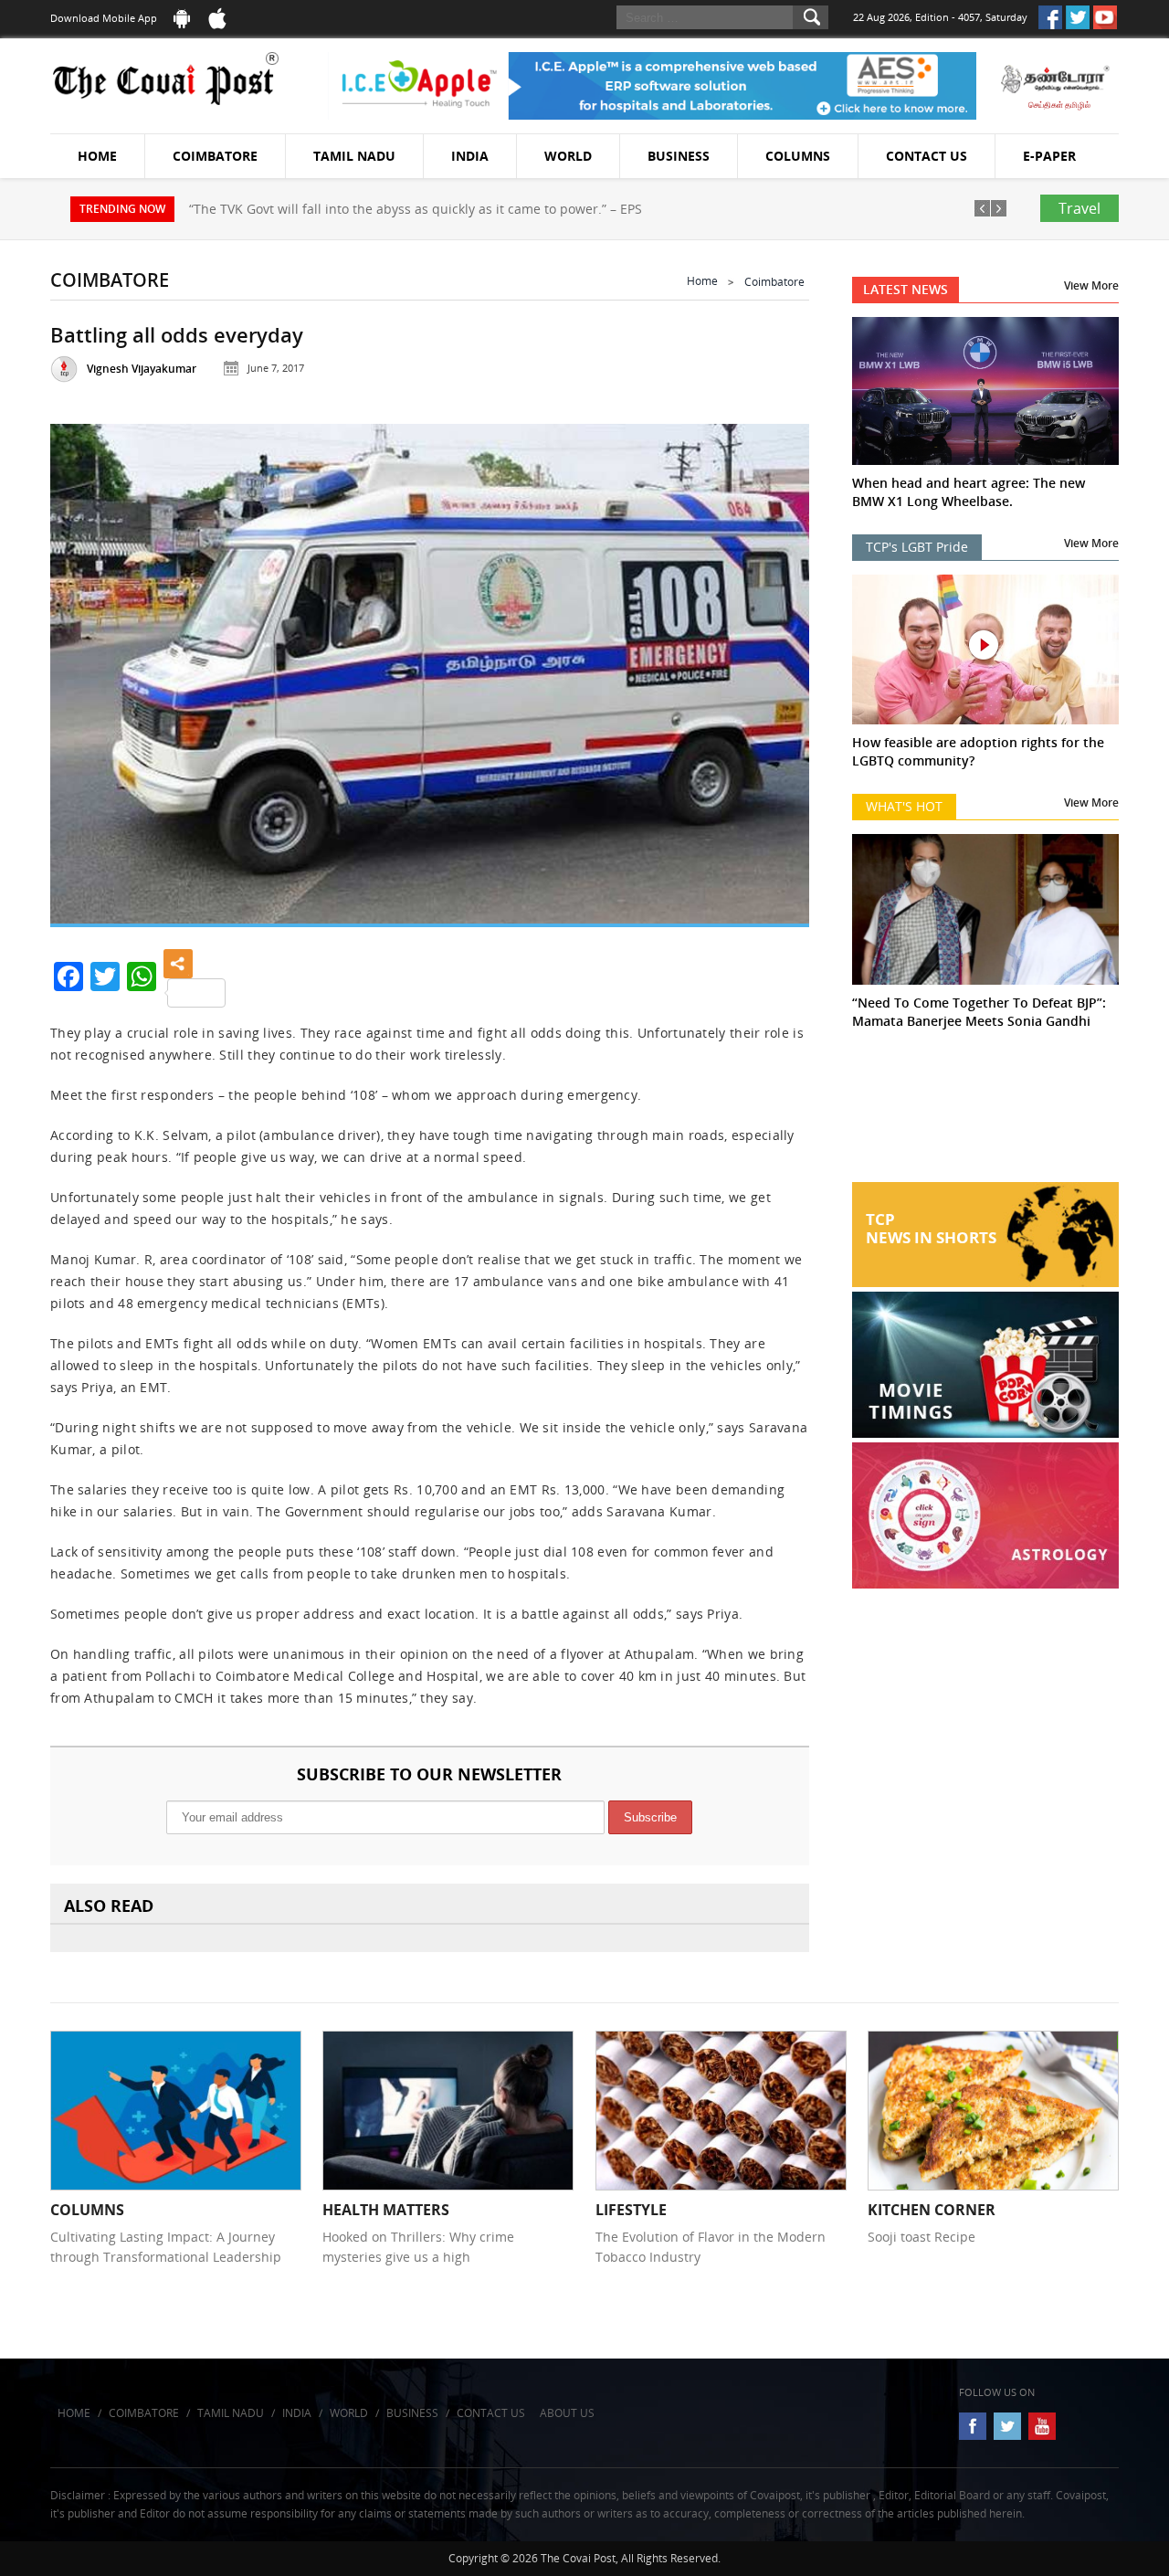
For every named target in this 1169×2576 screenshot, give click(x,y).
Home (97, 156)
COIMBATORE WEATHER (986, 1114)
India (470, 156)
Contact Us (927, 156)
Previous (87, 666)
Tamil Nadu (354, 156)
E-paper (1049, 156)
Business (679, 156)
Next (773, 666)
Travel (1079, 208)
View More (1091, 285)
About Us (567, 2413)
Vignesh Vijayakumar (142, 369)
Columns (798, 156)
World (568, 156)
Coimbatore (215, 156)
